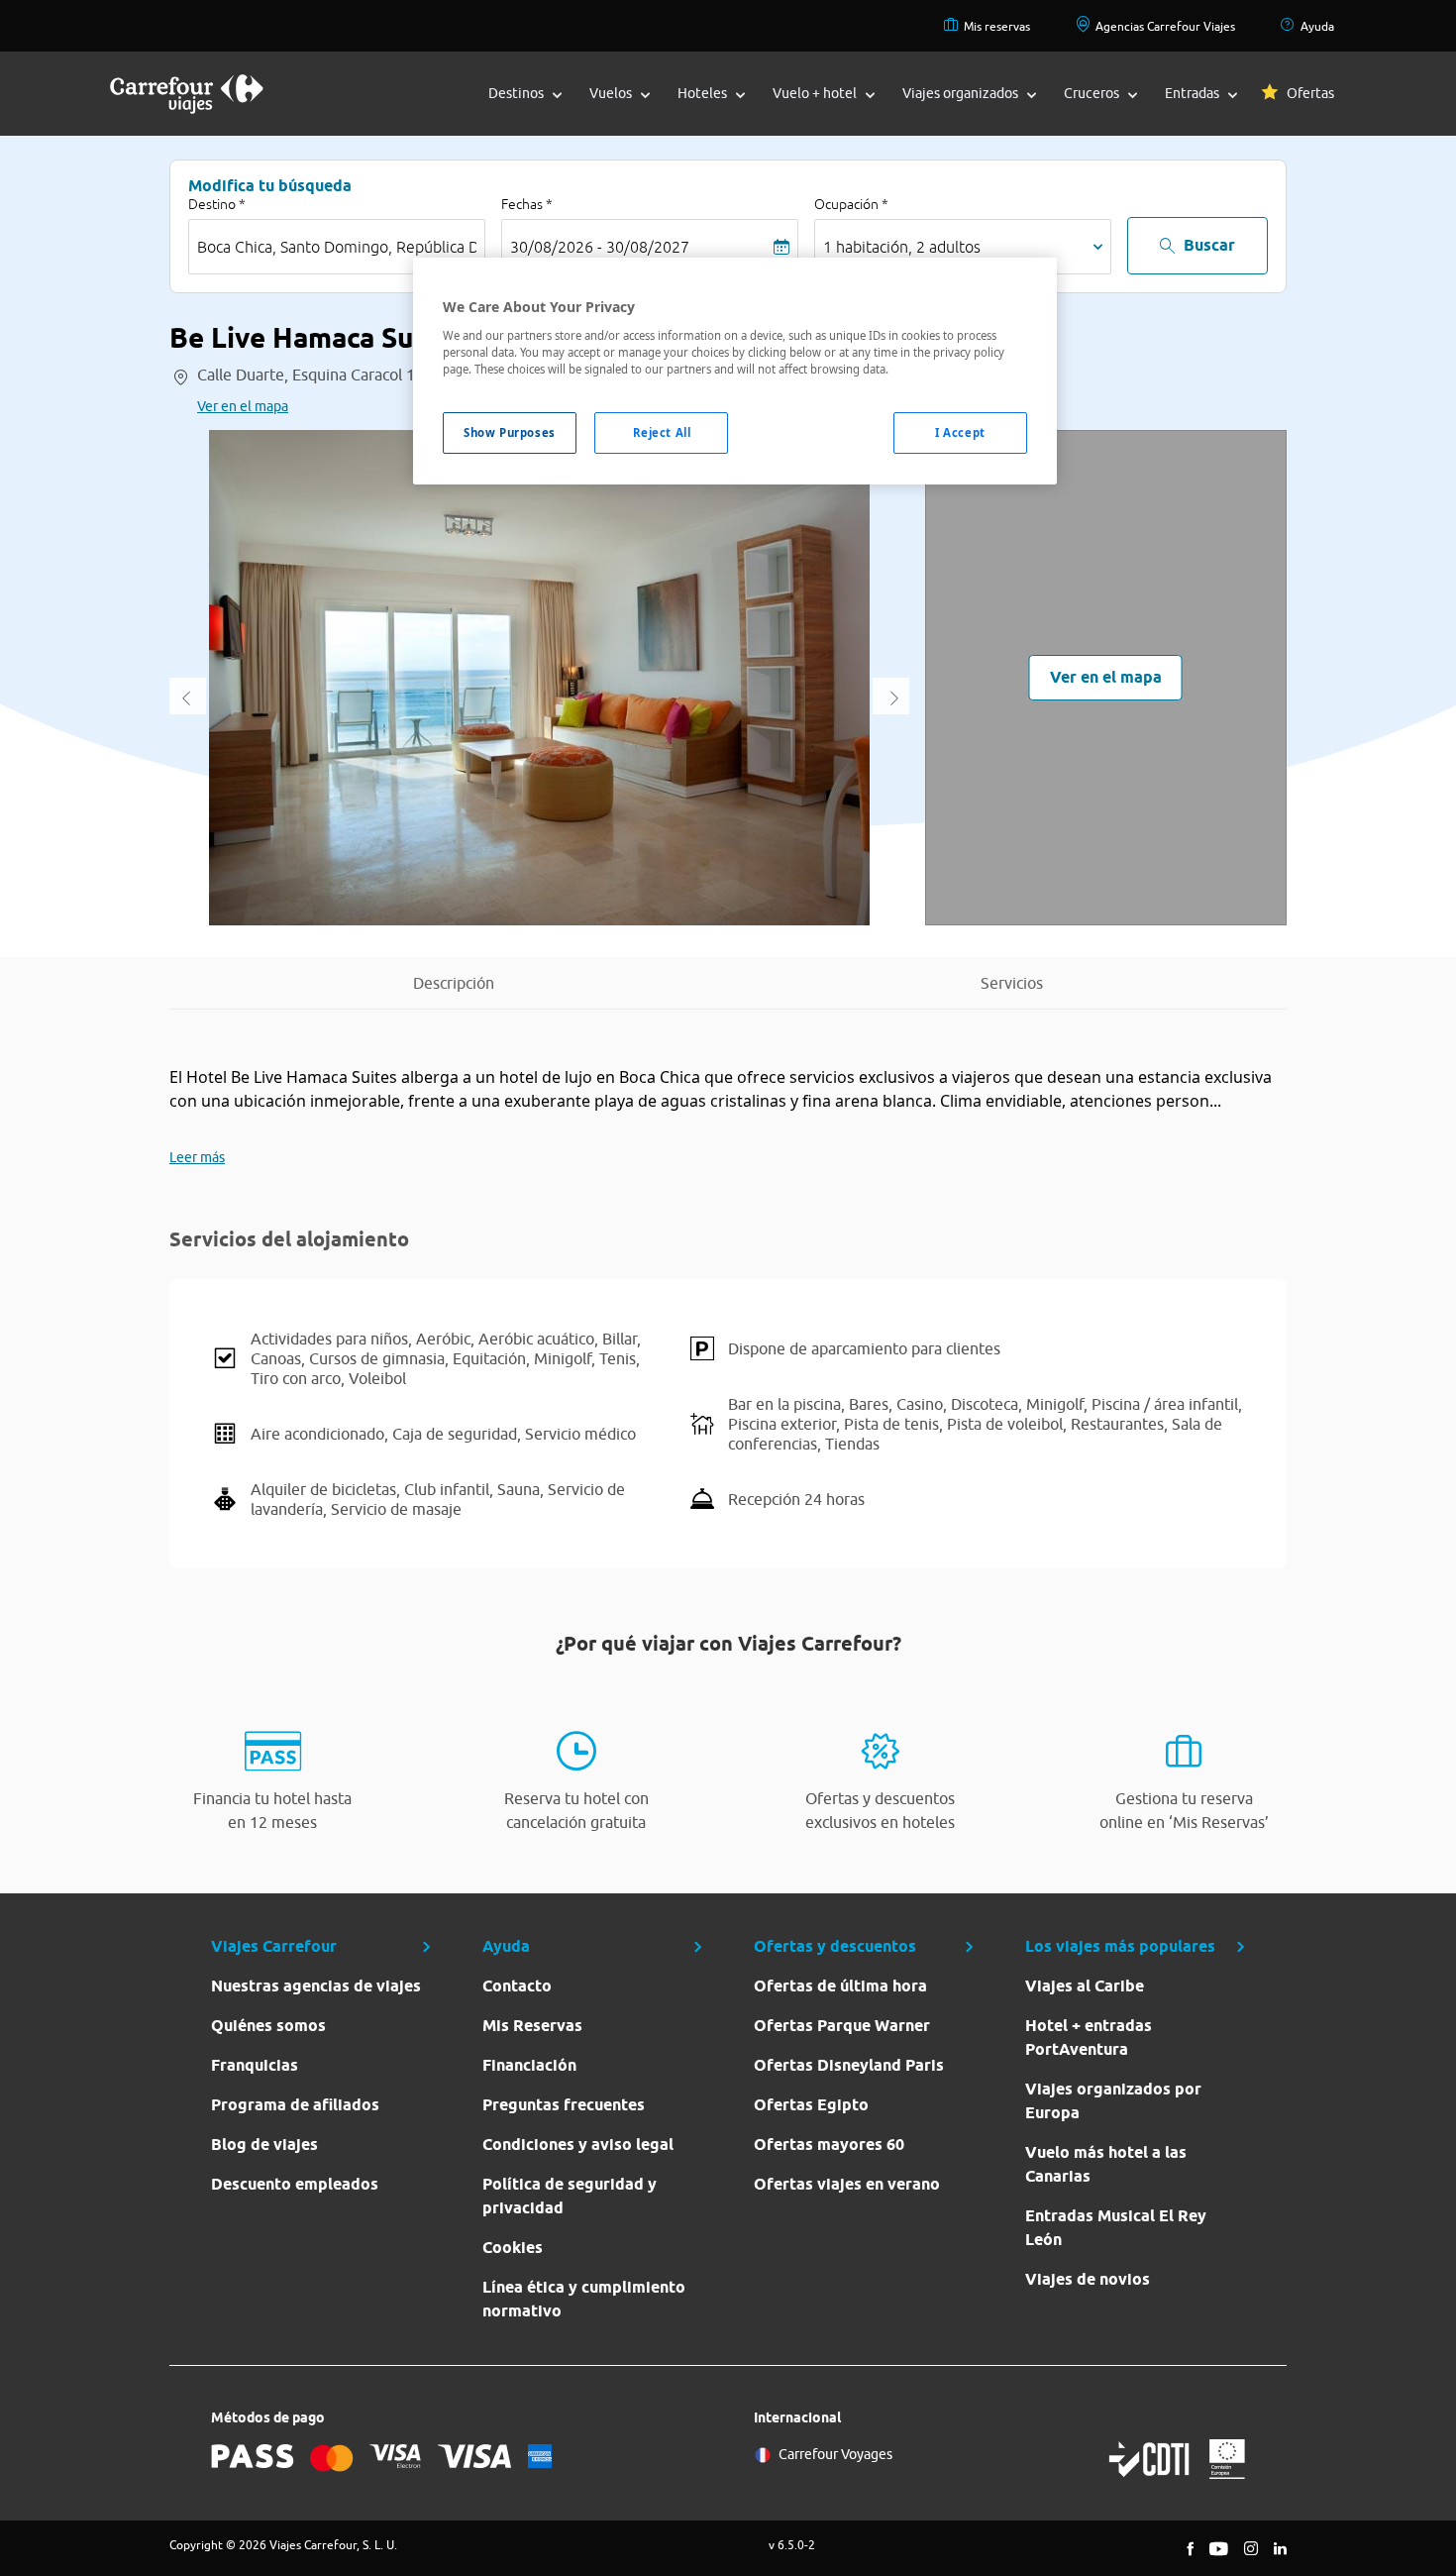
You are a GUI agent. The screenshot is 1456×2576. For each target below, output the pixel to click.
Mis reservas (997, 26)
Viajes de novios (1088, 2279)
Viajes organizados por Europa (1113, 2101)
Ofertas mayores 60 (829, 2145)
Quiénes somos (268, 2026)
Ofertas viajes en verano (847, 2184)
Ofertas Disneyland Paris (849, 2065)
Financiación (529, 2065)
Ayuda (1317, 26)
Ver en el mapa (243, 406)
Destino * (217, 204)
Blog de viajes (264, 2145)
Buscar (1209, 245)
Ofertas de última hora (840, 1986)
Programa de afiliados (295, 2105)
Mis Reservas (532, 2026)
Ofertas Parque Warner (842, 2026)
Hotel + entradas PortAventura (1089, 2038)
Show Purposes (509, 432)
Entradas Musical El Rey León (1116, 2228)
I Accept (960, 432)
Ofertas (1310, 93)
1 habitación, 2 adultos (902, 247)
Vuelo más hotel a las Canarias (1106, 2164)
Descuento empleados (295, 2184)
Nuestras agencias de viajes (316, 1986)
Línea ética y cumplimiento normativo (584, 2299)
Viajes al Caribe (1085, 1986)
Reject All (662, 432)
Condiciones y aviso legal (578, 2145)
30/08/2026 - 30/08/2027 (600, 247)
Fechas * (527, 204)
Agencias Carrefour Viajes (1165, 26)
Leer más (197, 1157)
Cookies (513, 2248)
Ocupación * (851, 204)
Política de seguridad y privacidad (570, 2196)
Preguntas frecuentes (564, 2105)
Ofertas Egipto (811, 2105)
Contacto (517, 1986)
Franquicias (255, 2065)
